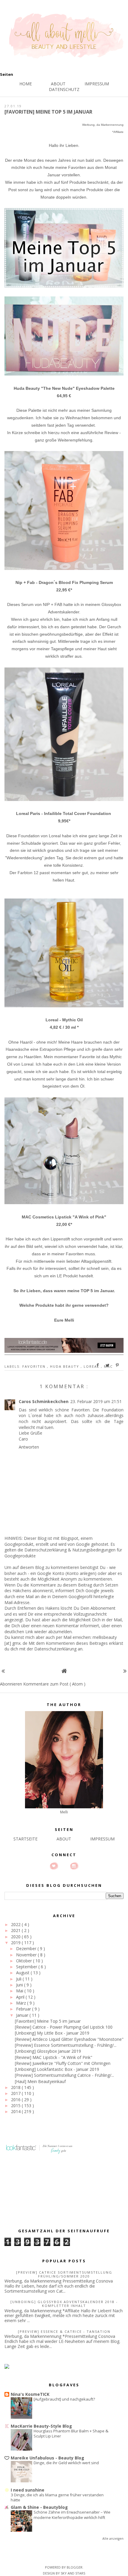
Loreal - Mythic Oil (64, 1020)
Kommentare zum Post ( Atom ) (54, 1684)
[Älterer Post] (125, 1671)
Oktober (25, 1961)
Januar (23, 2015)
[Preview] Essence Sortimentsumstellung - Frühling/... (66, 2045)
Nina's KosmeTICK (30, 2394)
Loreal (92, 1366)
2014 (16, 2111)
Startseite (25, 1839)
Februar (24, 2009)
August (23, 1973)
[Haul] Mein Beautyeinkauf (40, 2081)
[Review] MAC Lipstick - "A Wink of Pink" (54, 2057)
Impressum (97, 84)
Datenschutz (64, 89)
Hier (10, 1239)
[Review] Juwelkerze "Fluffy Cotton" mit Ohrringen (63, 2063)
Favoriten (35, 1366)
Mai (20, 1991)
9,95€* (64, 821)
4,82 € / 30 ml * (64, 1027)
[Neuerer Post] (3, 1671)
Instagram (74, 1866)
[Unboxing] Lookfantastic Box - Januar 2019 (57, 2069)
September (27, 1967)
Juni (20, 1985)
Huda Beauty (65, 1366)
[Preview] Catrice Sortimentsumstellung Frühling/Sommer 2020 (64, 2274)
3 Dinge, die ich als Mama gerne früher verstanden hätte (57, 2497)
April (21, 1997)
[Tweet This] (108, 1365)
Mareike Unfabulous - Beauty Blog (47, 2458)
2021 (16, 1930)
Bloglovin (54, 1866)
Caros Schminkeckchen (44, 1401)
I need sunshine (28, 2490)
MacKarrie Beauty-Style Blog (41, 2426)
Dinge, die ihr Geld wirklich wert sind (66, 2463)
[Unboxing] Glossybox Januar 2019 (48, 2051)
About (58, 84)
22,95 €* (64, 590)
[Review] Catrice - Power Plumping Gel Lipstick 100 (64, 2027)
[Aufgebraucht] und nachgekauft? (64, 2399)
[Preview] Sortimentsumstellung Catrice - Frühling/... (64, 2075)
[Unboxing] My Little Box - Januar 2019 (52, 2033)
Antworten (29, 1447)
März (22, 2003)
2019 (16, 1943)
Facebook (64, 1866)
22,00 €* (64, 1224)
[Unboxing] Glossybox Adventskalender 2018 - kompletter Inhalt (64, 2304)
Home (26, 84)
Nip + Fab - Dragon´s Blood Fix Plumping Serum (64, 582)
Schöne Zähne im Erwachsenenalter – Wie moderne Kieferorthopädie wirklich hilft (72, 2515)
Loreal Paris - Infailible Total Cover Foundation (64, 813)
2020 (16, 1937)
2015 (16, 2105)
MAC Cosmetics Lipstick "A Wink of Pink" (64, 1217)
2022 (16, 1924)
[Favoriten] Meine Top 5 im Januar (48, 2021)
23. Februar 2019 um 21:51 (96, 1401)
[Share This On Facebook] (98, 1365)
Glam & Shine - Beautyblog (39, 2507)
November (27, 1955)
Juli (19, 1979)
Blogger (75, 2567)
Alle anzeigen (113, 2539)
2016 (16, 2100)
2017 (16, 2093)
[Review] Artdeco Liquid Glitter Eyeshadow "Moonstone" (69, 2039)
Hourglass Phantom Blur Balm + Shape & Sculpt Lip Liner (71, 2433)
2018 (16, 2087)
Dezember (27, 1949)
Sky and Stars (73, 2573)
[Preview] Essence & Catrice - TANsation (64, 2331)
